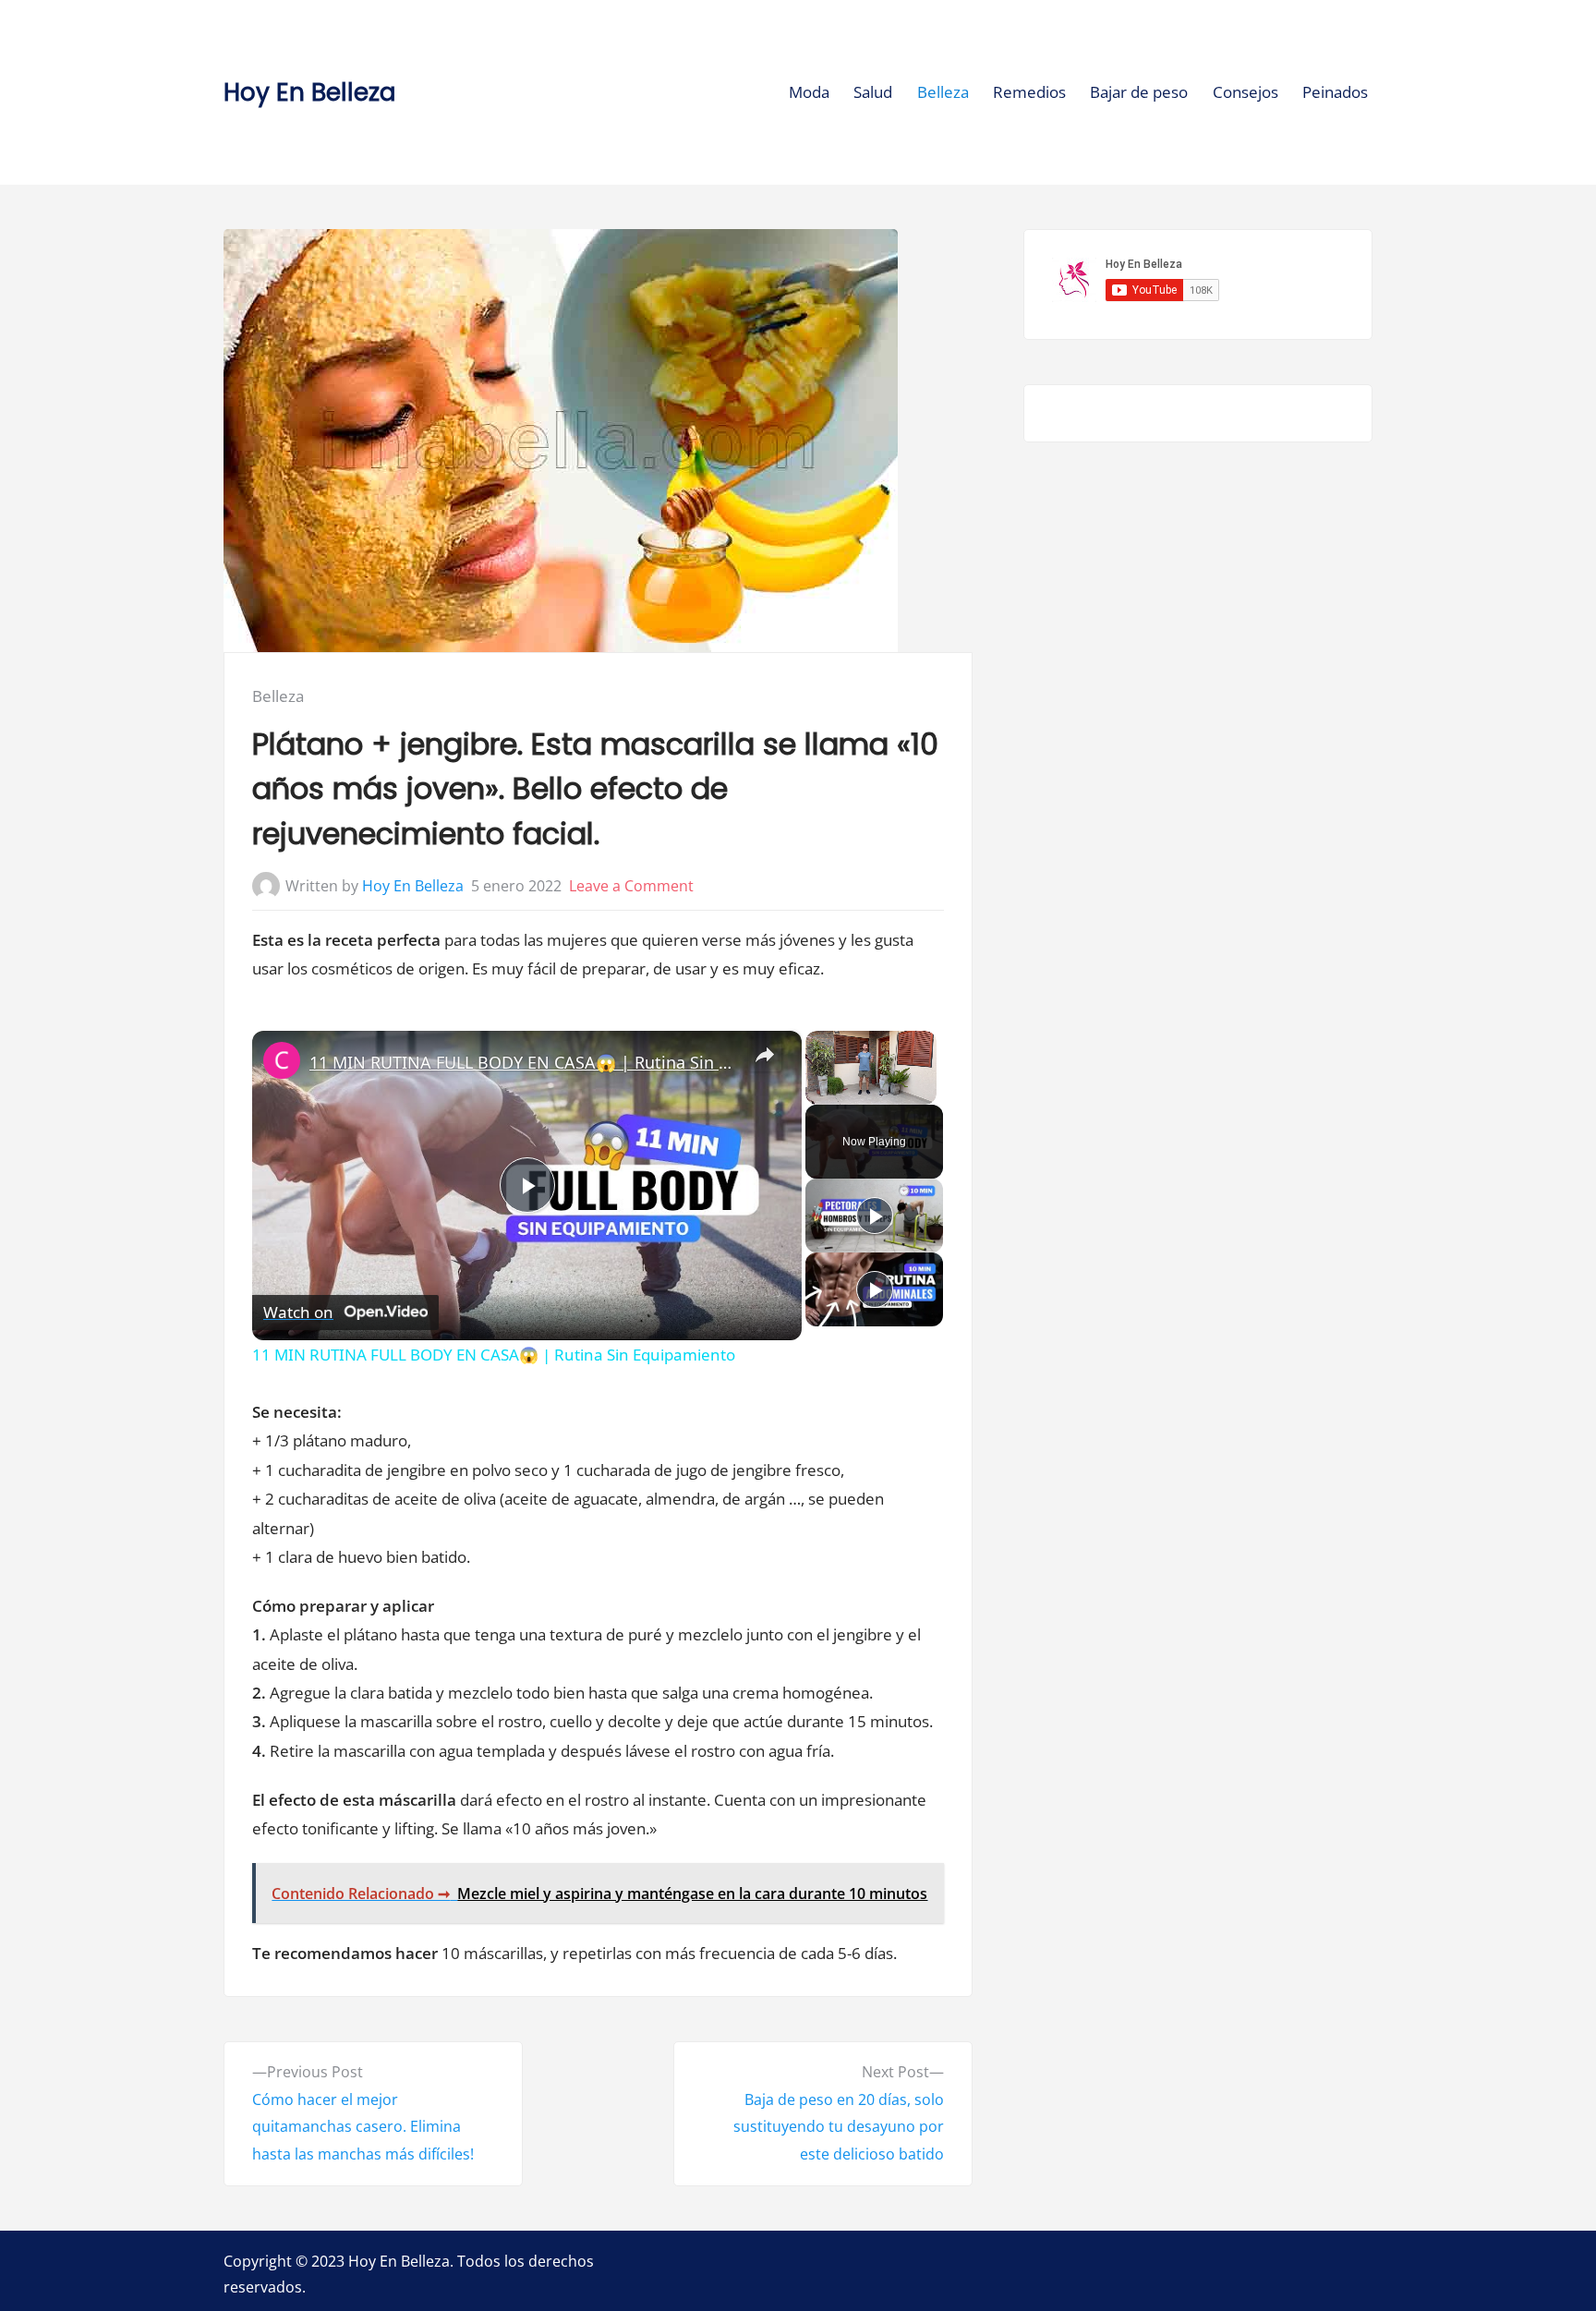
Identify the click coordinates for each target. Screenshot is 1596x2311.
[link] (282, 1060)
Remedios (1029, 92)
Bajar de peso (1139, 92)
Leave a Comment (631, 886)
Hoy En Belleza (309, 92)
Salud (873, 92)
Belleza (943, 92)
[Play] (875, 1216)
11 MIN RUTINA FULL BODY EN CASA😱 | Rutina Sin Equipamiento (524, 1062)
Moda (809, 92)
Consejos (1245, 92)
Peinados (1335, 92)
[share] (765, 1055)
